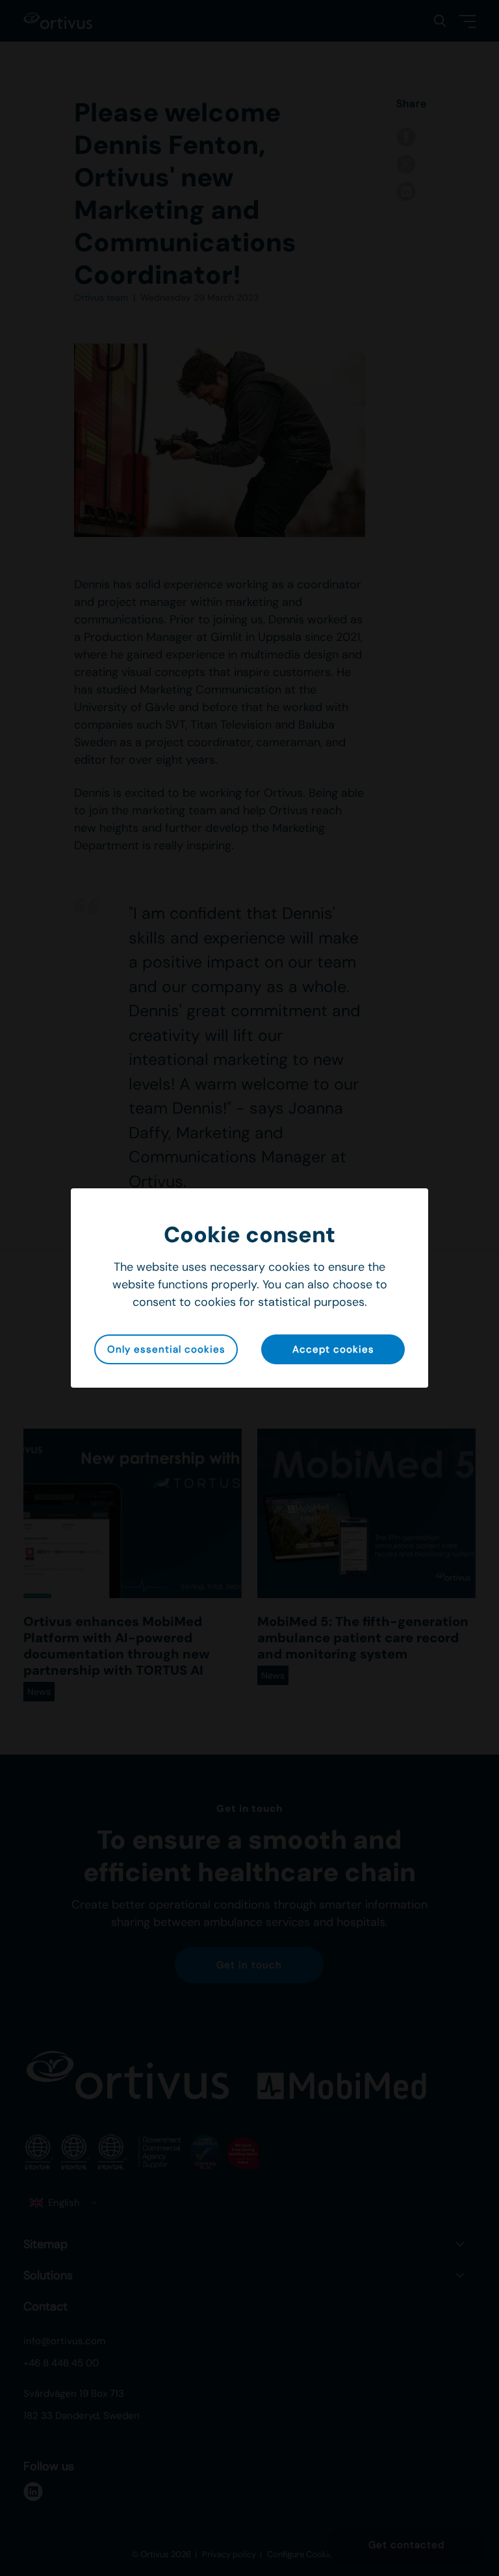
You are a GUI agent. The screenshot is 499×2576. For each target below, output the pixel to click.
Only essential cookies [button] (166, 1349)
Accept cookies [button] (333, 1349)
